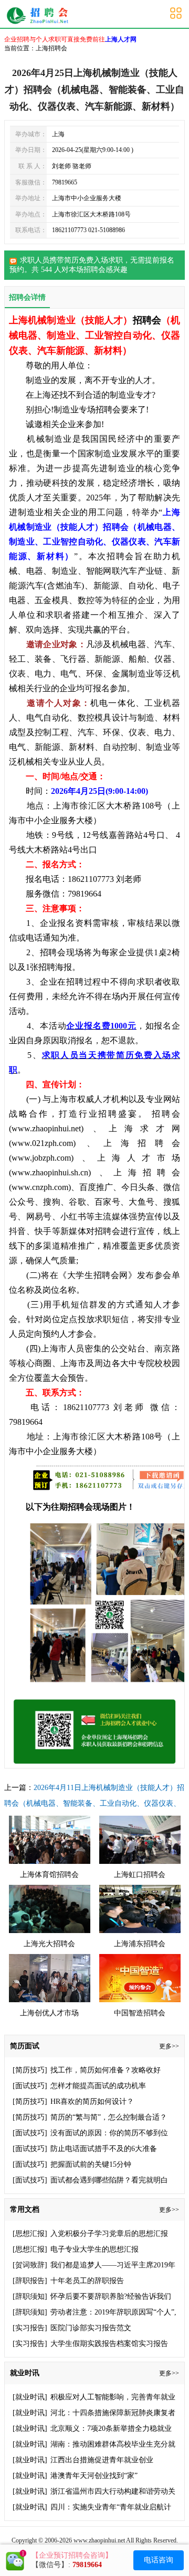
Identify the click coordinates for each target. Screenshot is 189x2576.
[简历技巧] (30, 2070)
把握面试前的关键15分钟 (91, 2164)
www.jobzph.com (41, 1158)
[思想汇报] (30, 2234)
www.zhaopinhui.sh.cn (50, 1172)
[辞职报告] (30, 2281)
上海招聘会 (40, 16)
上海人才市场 (139, 1158)
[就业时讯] (30, 2397)
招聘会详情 (27, 297)
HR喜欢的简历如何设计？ (92, 2102)
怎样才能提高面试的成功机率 (98, 2086)
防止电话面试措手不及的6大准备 (104, 2149)
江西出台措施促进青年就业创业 (102, 2460)
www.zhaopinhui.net (46, 1128)
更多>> (169, 2046)
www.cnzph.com (40, 1187)
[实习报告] (30, 2328)
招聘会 (147, 320)
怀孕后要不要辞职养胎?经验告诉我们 (111, 2296)
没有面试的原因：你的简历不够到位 (109, 2133)
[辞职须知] (30, 2296)
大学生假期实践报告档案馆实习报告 (109, 2344)
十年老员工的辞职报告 (87, 2281)
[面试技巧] (30, 2086)
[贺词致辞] (30, 2265)
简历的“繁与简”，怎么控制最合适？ (109, 2117)
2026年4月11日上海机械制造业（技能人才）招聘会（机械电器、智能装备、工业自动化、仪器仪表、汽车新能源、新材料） (94, 1803)
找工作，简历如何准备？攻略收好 (106, 2070)
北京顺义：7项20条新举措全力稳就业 (111, 2428)
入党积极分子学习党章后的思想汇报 (109, 2234)
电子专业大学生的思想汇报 (94, 2249)
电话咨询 (159, 2560)
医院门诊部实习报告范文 (91, 2328)
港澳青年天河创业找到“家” (94, 2476)
